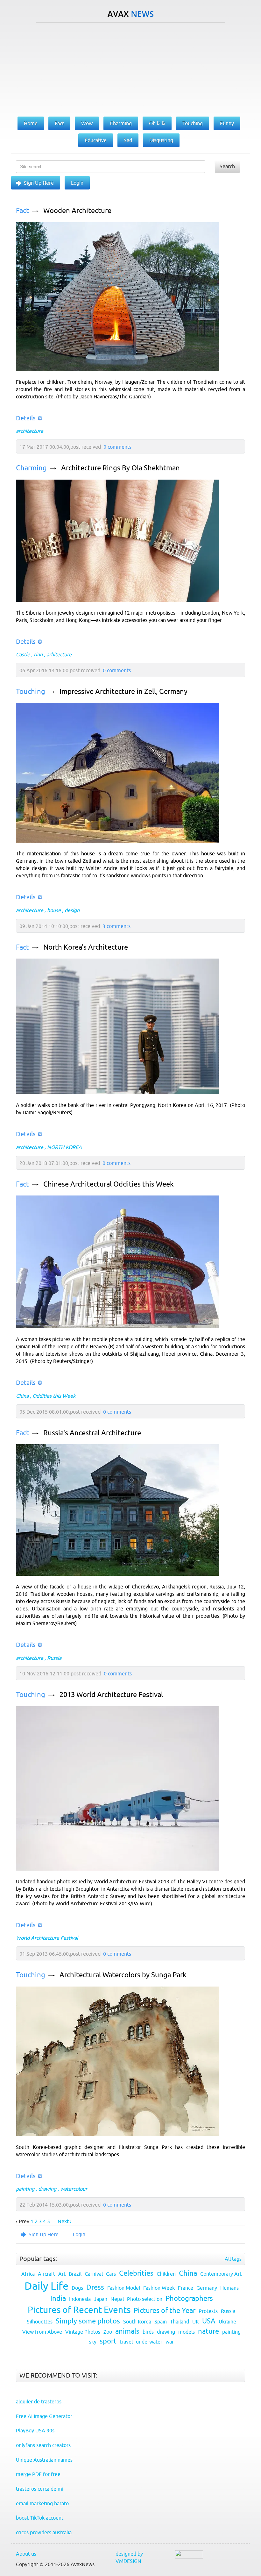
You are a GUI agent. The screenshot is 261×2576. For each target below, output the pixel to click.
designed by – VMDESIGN (131, 2557)
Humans (229, 2288)
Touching (31, 692)
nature (208, 2331)
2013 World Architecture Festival (111, 1695)
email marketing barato (42, 2503)
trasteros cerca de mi (40, 2489)
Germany (207, 2288)
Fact (22, 211)
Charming (31, 468)
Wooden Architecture (77, 211)
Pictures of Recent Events (79, 2310)
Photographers (189, 2298)
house (54, 910)
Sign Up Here (39, 183)
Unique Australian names (44, 2460)
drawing (47, 2189)
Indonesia (80, 2299)
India (58, 2298)
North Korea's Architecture (86, 947)
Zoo (108, 2332)
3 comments (116, 926)
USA (209, 2321)
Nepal (117, 2299)
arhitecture (59, 654)
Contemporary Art (221, 2274)
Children (166, 2274)
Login (77, 183)
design (72, 910)
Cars (111, 2274)
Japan (101, 2299)
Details (26, 418)
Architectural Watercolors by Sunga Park (123, 1975)
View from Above (42, 2332)
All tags (233, 2259)
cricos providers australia (44, 2532)
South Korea (137, 2322)
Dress (95, 2287)
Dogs (77, 2288)
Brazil (75, 2274)
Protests (208, 2311)
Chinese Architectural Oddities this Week (108, 1184)
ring (38, 654)
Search (227, 166)
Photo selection (145, 2299)
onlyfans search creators (43, 2445)
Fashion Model (124, 2288)
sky (93, 2342)
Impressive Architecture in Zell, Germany (123, 692)
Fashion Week (159, 2288)
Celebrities (136, 2273)
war (170, 2342)
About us (26, 2554)
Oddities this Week (54, 1396)
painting (25, 2189)
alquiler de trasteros (39, 2401)
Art (62, 2274)
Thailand (180, 2322)
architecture (30, 431)
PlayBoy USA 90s (35, 2430)
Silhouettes (40, 2322)
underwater (149, 2342)
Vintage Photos (83, 2332)
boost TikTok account (40, 2518)
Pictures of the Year (165, 2311)
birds (148, 2332)
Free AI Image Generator (44, 2416)
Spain (161, 2322)
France (186, 2288)
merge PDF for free (38, 2474)
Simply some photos (88, 2321)
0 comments (117, 447)
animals (127, 2331)
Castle (23, 654)
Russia (54, 1658)
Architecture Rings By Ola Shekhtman (120, 468)
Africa (28, 2274)
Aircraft (46, 2274)
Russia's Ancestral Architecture (92, 1433)
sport (108, 2341)
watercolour (74, 2189)
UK (196, 2322)
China (22, 1396)
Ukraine (227, 2322)
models (187, 2332)
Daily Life (46, 2286)
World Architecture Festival (47, 1938)
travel (126, 2342)
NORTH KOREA (64, 1147)
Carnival (94, 2274)
